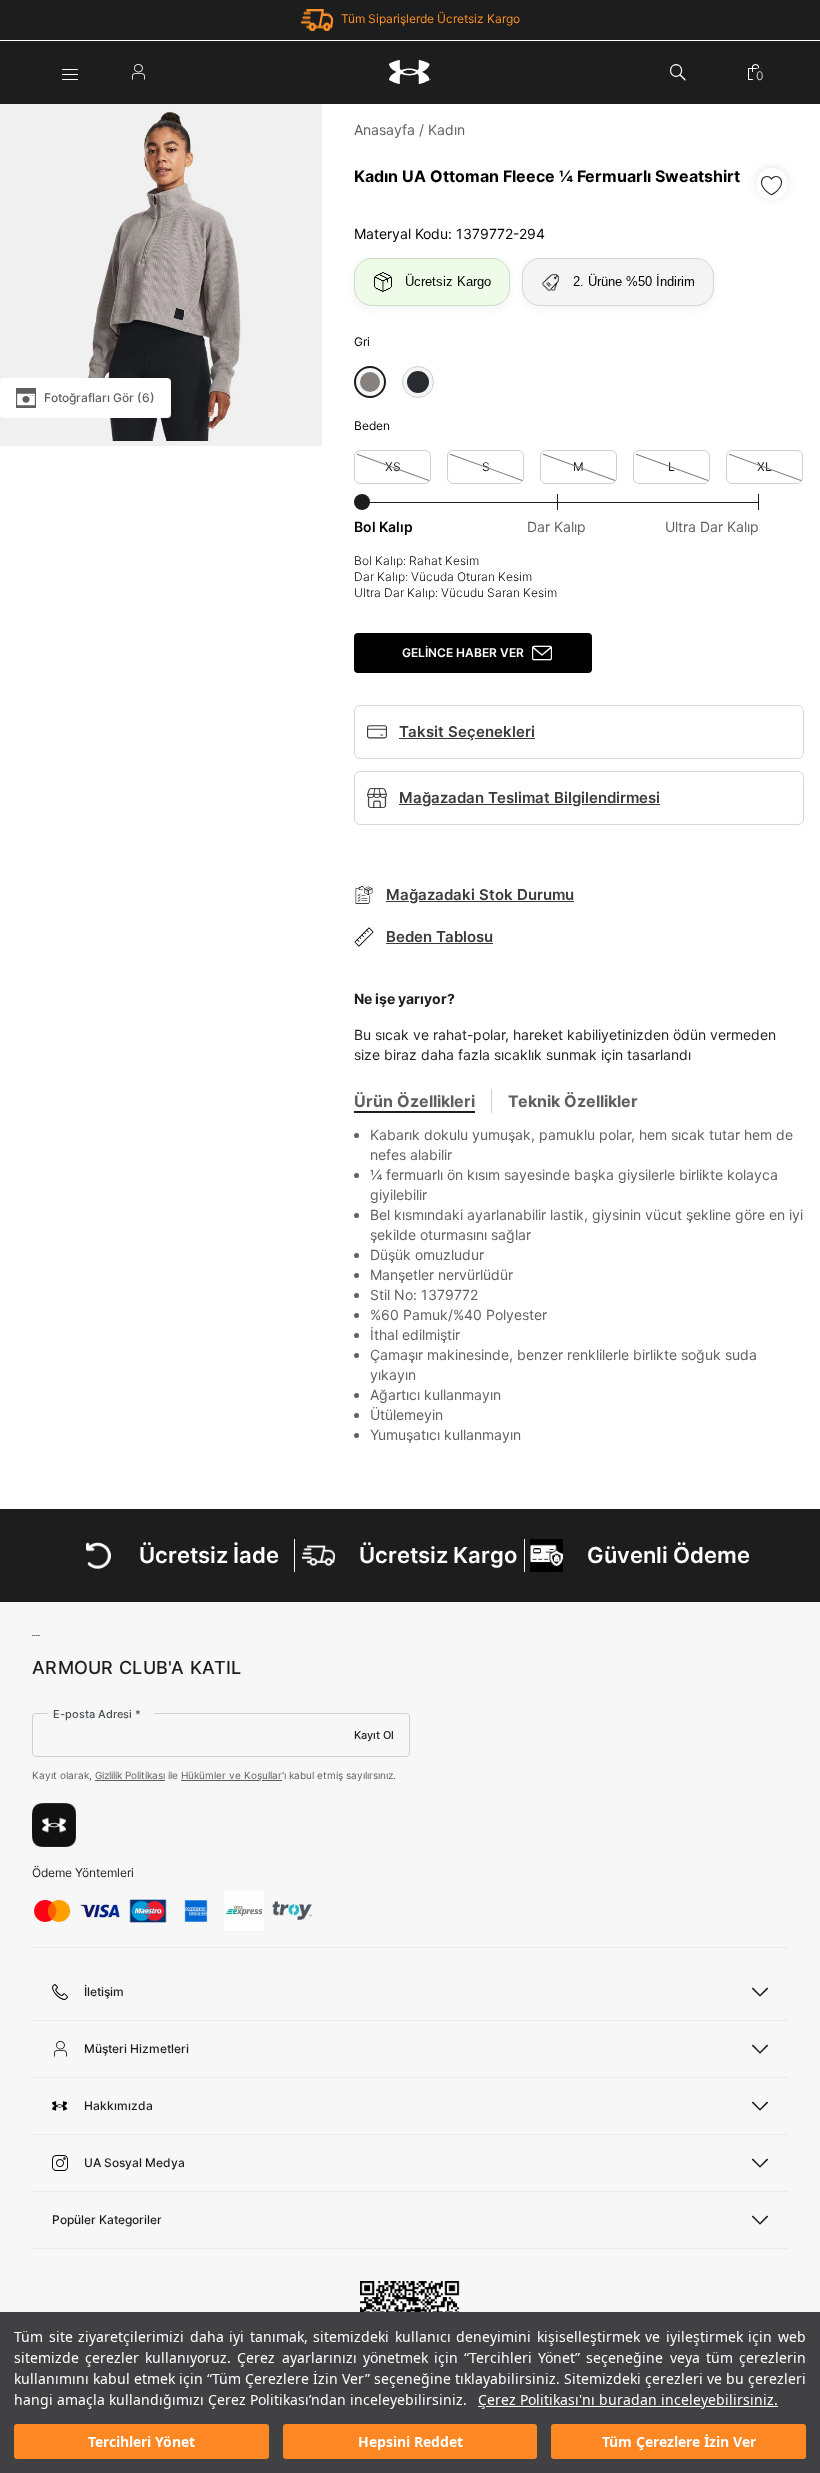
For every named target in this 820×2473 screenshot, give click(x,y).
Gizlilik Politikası (130, 1775)
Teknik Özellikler (573, 1101)
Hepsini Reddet (410, 2441)
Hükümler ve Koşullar (231, 1775)
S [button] (486, 466)
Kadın (446, 129)
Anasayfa (384, 129)
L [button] (671, 466)
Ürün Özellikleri (414, 1101)
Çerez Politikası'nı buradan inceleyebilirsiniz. (628, 2399)
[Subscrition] (54, 1825)
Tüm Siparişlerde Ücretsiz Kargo (430, 18)
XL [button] (764, 466)
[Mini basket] (755, 72)
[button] (370, 382)
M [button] (578, 466)
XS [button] (393, 466)
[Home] (410, 72)
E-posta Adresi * (97, 1714)
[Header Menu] (70, 72)
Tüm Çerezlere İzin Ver (679, 2441)
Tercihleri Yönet (141, 2441)
